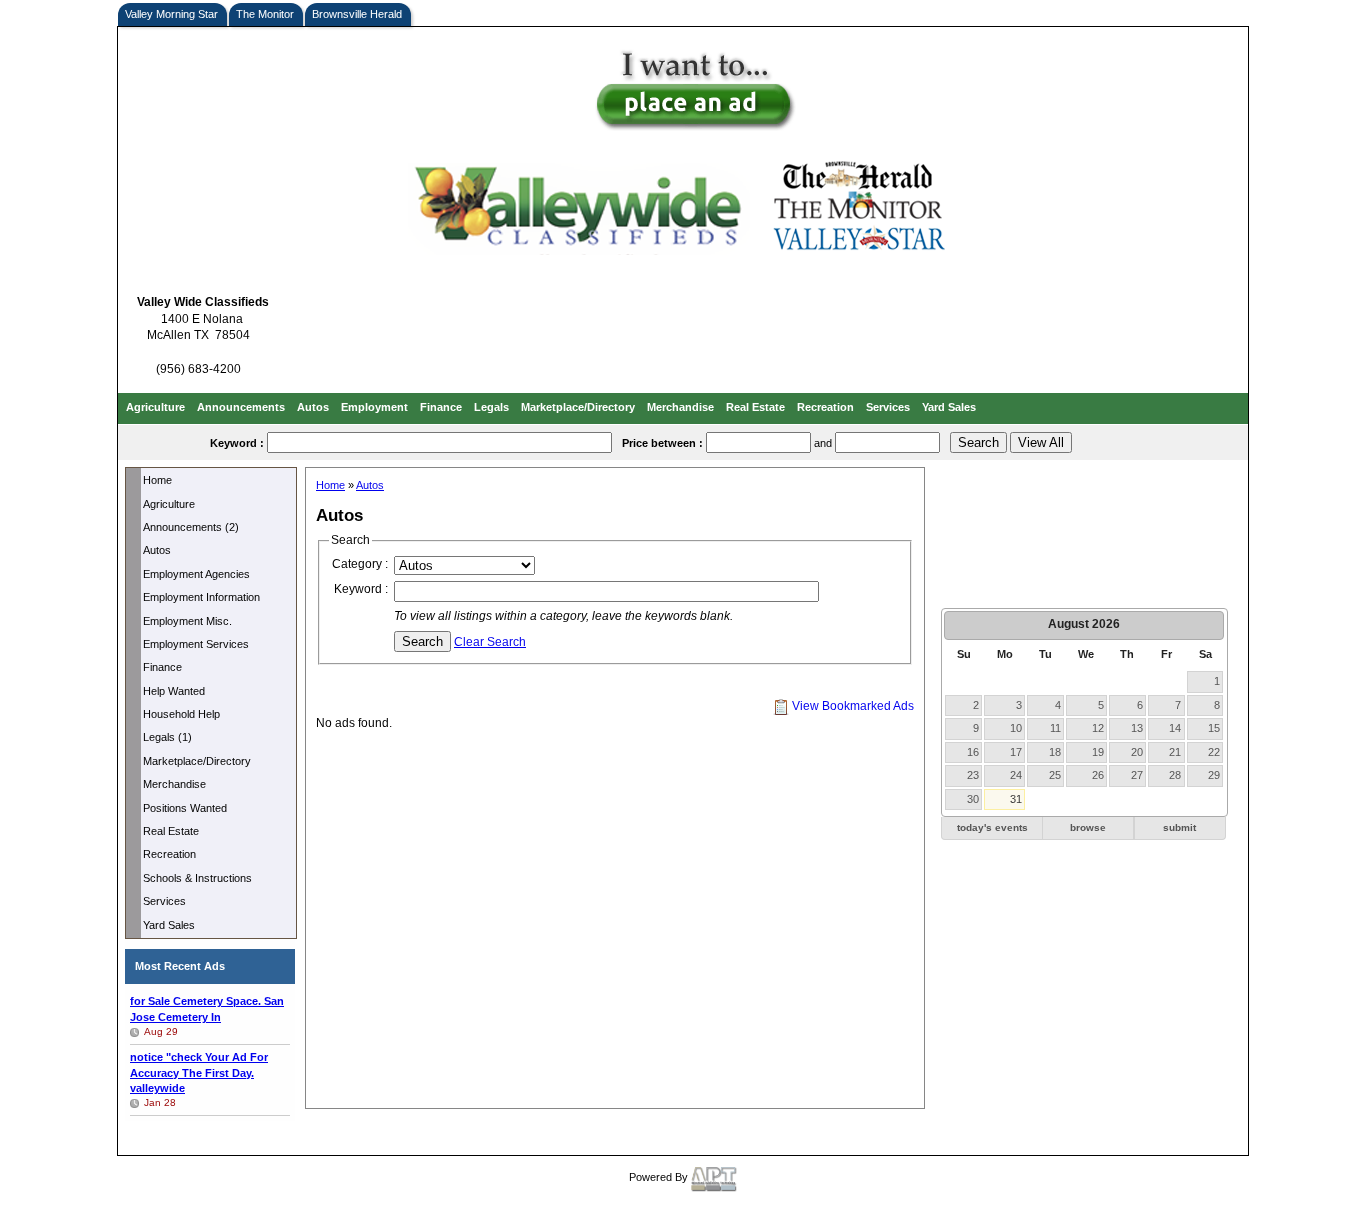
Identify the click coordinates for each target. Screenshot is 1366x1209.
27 (1137, 775)
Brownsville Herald (357, 14)
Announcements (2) (191, 527)
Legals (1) (167, 737)
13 (1137, 728)
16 (973, 752)
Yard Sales (949, 407)
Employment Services (196, 644)
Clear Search (490, 642)
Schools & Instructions (197, 878)
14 (1175, 728)
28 (1175, 775)
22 (1214, 752)
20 (1137, 752)
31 (1016, 799)
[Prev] (958, 625)
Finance (441, 407)
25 (1055, 775)
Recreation (825, 407)
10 (1016, 728)
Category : (360, 564)
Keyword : (361, 589)
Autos (313, 407)
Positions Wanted (185, 808)
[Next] (1211, 625)
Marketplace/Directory (578, 407)
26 (1098, 775)
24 (1016, 775)
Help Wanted (174, 691)
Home (157, 480)
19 (1098, 752)
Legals (491, 407)
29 (1214, 775)
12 (1098, 728)
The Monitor (265, 14)
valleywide (199, 1072)
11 (1055, 728)
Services (888, 407)
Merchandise (680, 407)
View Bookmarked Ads (851, 706)
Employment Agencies (196, 574)
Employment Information (201, 597)
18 (1055, 752)
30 (973, 799)
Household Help (181, 714)
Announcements (241, 407)
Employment (374, 407)
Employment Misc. (187, 621)
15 (1214, 728)
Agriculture (155, 407)
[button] (992, 828)
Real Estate (755, 407)
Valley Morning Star (171, 14)
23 (973, 775)
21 (1175, 752)
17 (1016, 752)
